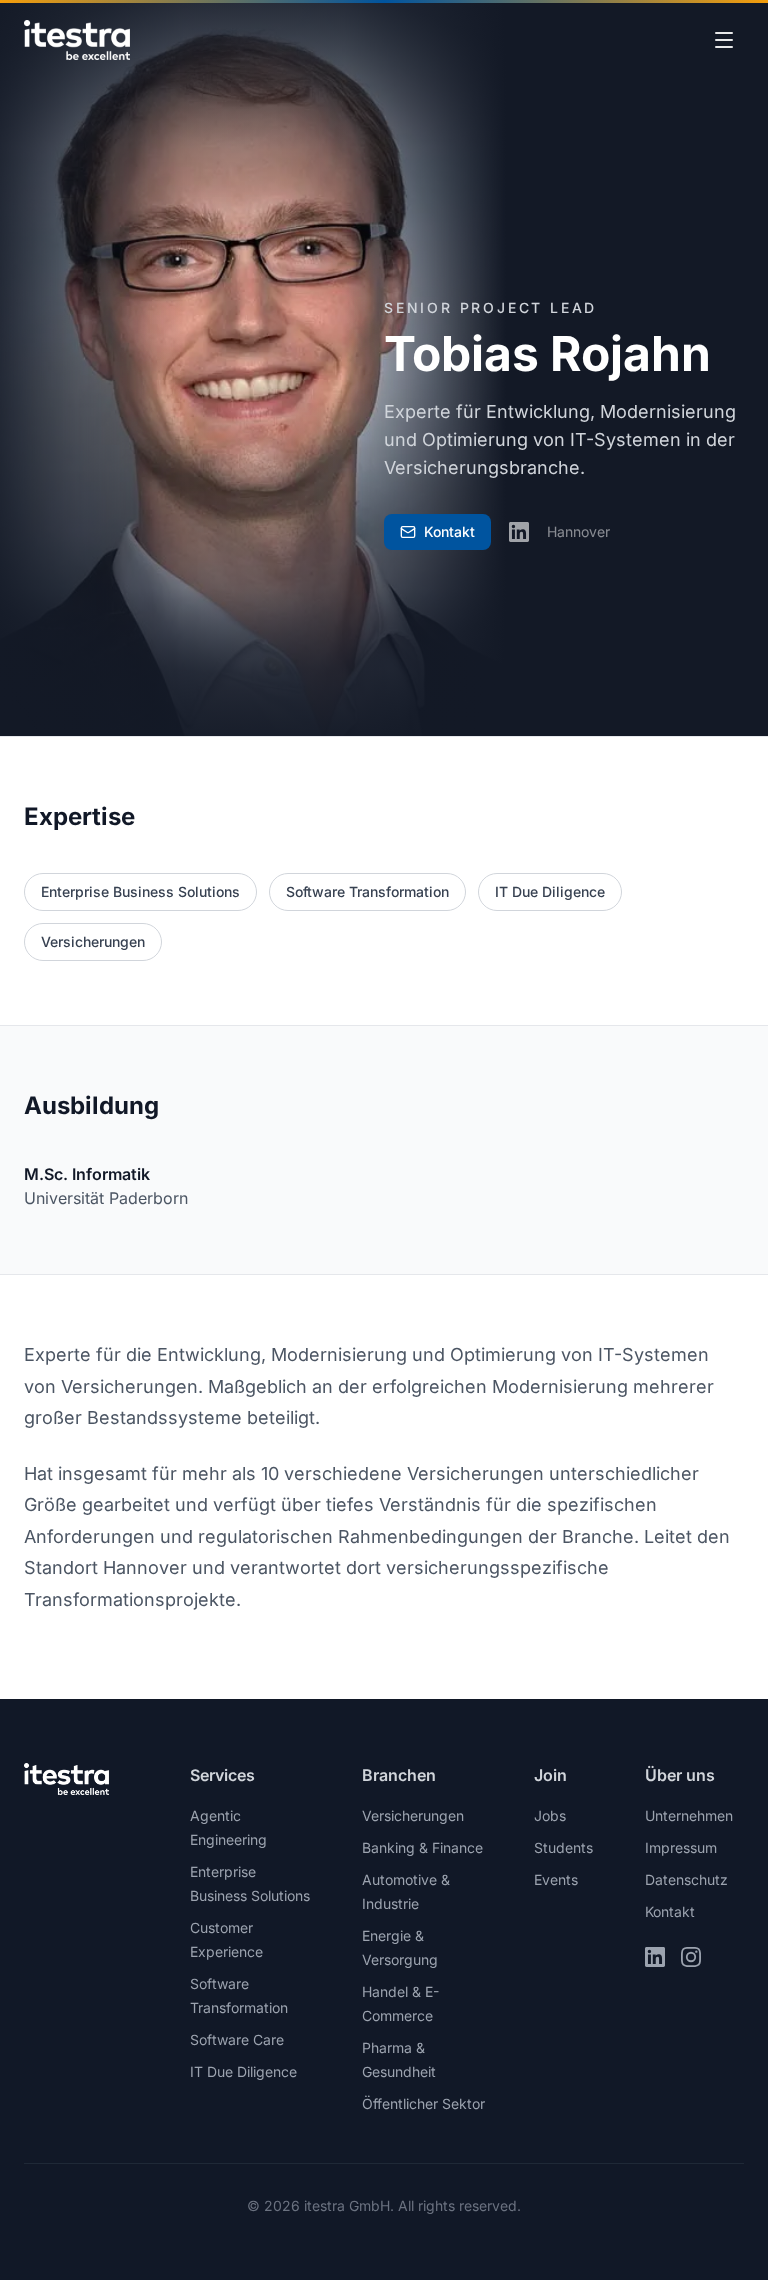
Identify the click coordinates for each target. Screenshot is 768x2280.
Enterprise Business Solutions (140, 891)
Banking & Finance (422, 1847)
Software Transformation (367, 891)
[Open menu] (724, 40)
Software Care (237, 2039)
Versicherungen (93, 941)
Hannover (578, 531)
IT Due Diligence (550, 891)
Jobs (550, 1815)
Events (556, 1879)
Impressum (681, 1847)
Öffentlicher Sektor (423, 2103)
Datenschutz (686, 1879)
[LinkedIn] (519, 532)
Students (563, 1847)
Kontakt (670, 1911)
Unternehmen (689, 1815)
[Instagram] (691, 1957)
